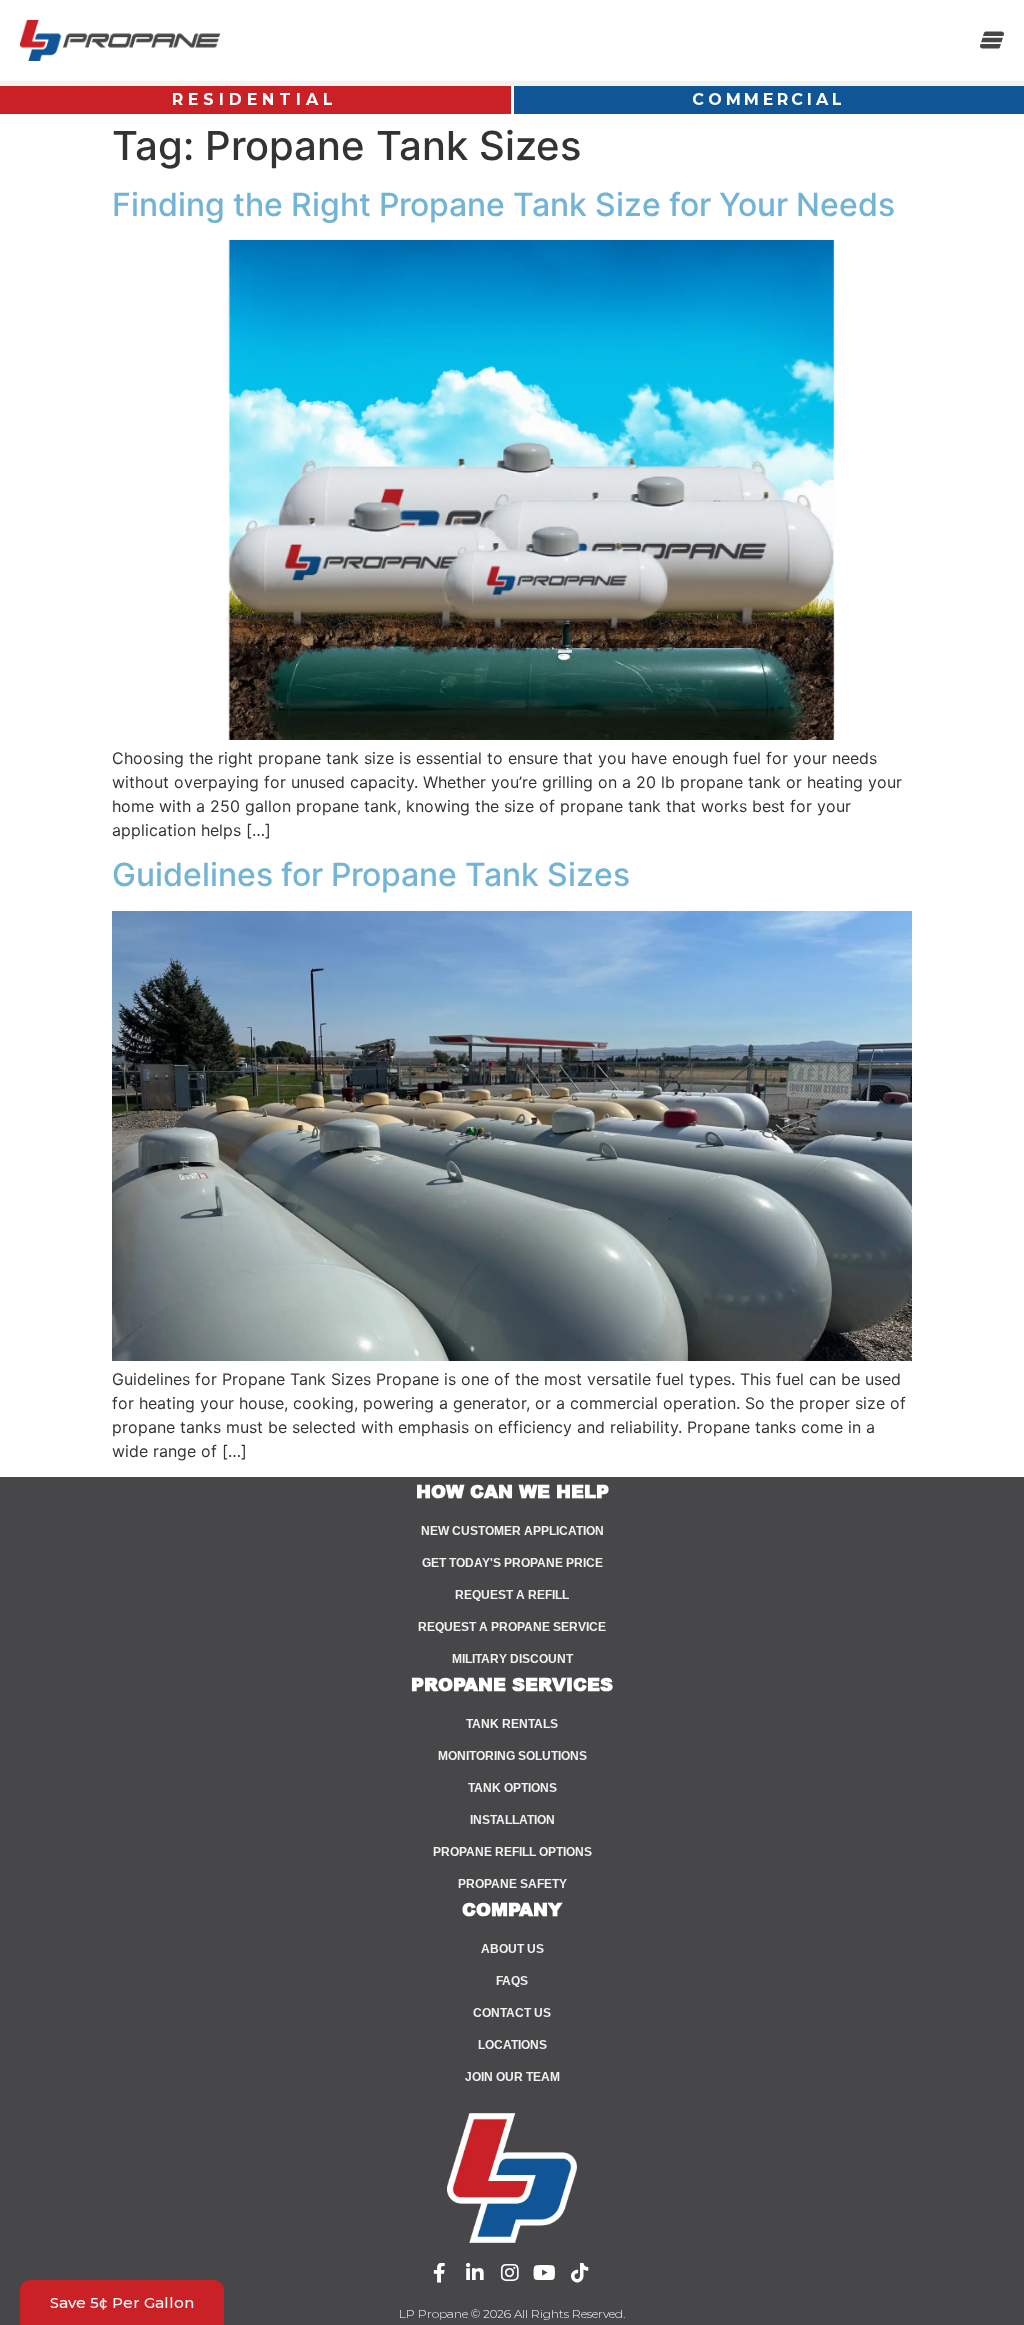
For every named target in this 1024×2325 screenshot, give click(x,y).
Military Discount (512, 1659)
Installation (512, 1820)
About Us (512, 1949)
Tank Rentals (512, 1724)
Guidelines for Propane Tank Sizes (371, 874)
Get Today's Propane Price (512, 1563)
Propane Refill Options (512, 1852)
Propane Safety (512, 1884)
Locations (512, 2045)
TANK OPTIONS (512, 1788)
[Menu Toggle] (992, 40)
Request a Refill (512, 1595)
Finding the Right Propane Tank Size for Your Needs (503, 204)
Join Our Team (512, 2077)
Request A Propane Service (512, 1627)
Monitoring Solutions (512, 1756)
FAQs (512, 1981)
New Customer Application (512, 1531)
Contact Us (512, 2013)
